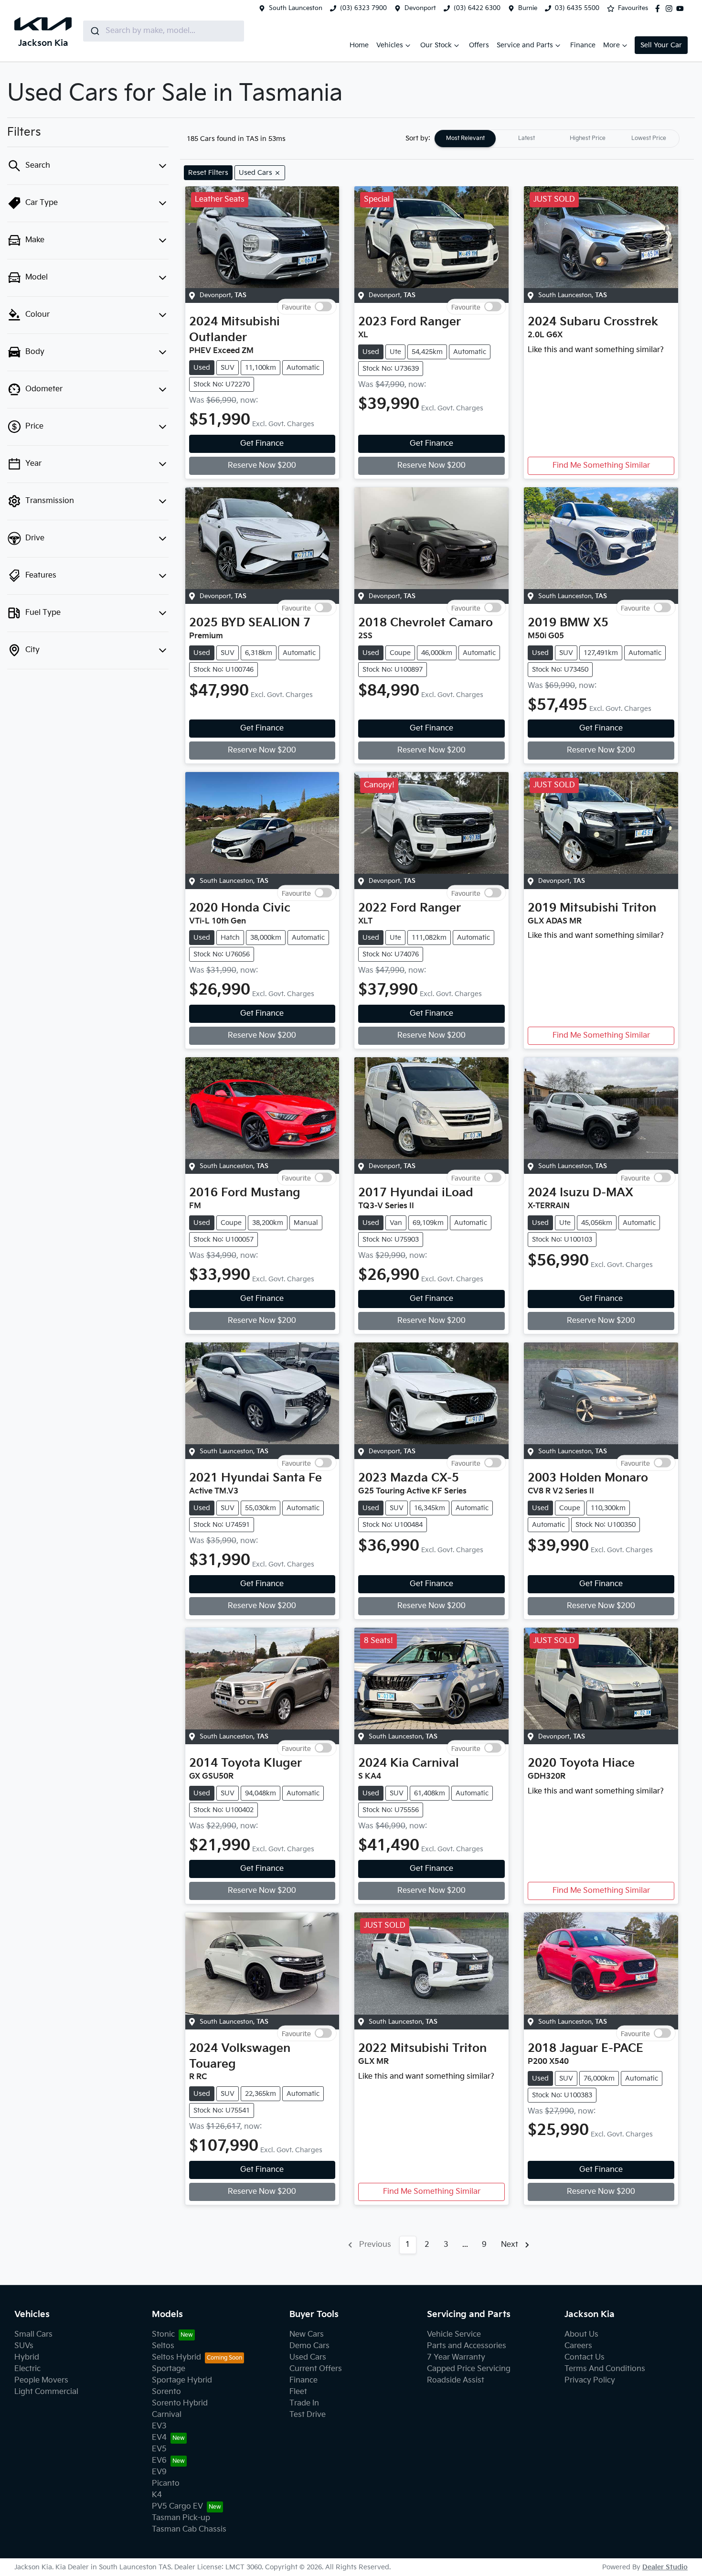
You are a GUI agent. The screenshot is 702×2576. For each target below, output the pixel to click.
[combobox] (164, 31)
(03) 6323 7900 (363, 8)
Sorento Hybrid (180, 2403)
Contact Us (585, 2357)
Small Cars (33, 2334)
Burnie (528, 8)
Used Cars (308, 2357)
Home (359, 45)
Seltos (163, 2346)
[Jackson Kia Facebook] (659, 9)
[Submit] (94, 31)
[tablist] (557, 139)
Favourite (296, 307)
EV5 (159, 2449)
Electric (27, 2369)
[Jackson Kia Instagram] (671, 9)
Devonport (420, 8)
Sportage (169, 2369)
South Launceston (296, 8)
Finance (583, 45)
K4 (157, 2495)
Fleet (298, 2392)
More (612, 45)
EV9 (159, 2472)
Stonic (163, 2334)
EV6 (159, 2461)
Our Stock (436, 45)
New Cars (307, 2334)
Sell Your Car (661, 45)
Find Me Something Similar (601, 466)
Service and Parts (525, 45)
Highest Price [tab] (588, 138)
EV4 (159, 2438)
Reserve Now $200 (262, 466)
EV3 (159, 2426)
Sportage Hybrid (182, 2380)
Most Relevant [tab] (465, 138)
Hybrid (27, 2357)
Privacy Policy (590, 2380)
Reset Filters (208, 173)
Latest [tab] (526, 138)
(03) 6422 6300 (477, 8)
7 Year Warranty (456, 2357)
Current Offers (316, 2369)
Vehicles (390, 45)
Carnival (167, 2415)
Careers (578, 2346)
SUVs (24, 2346)
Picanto (166, 2484)
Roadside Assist (456, 2380)
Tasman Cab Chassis (189, 2529)
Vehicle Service (454, 2334)
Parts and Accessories (467, 2346)
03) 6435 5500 (577, 8)
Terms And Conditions (605, 2369)
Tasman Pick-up (181, 2518)
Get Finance (262, 444)
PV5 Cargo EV (177, 2506)
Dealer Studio (665, 2567)
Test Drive (308, 2415)
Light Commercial (46, 2392)
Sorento (166, 2392)
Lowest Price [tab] (649, 138)
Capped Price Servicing (469, 2369)
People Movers (41, 2380)
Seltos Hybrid (176, 2357)
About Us (581, 2334)
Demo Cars (309, 2346)
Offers (479, 45)
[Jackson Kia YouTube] (682, 9)
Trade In (304, 2403)
